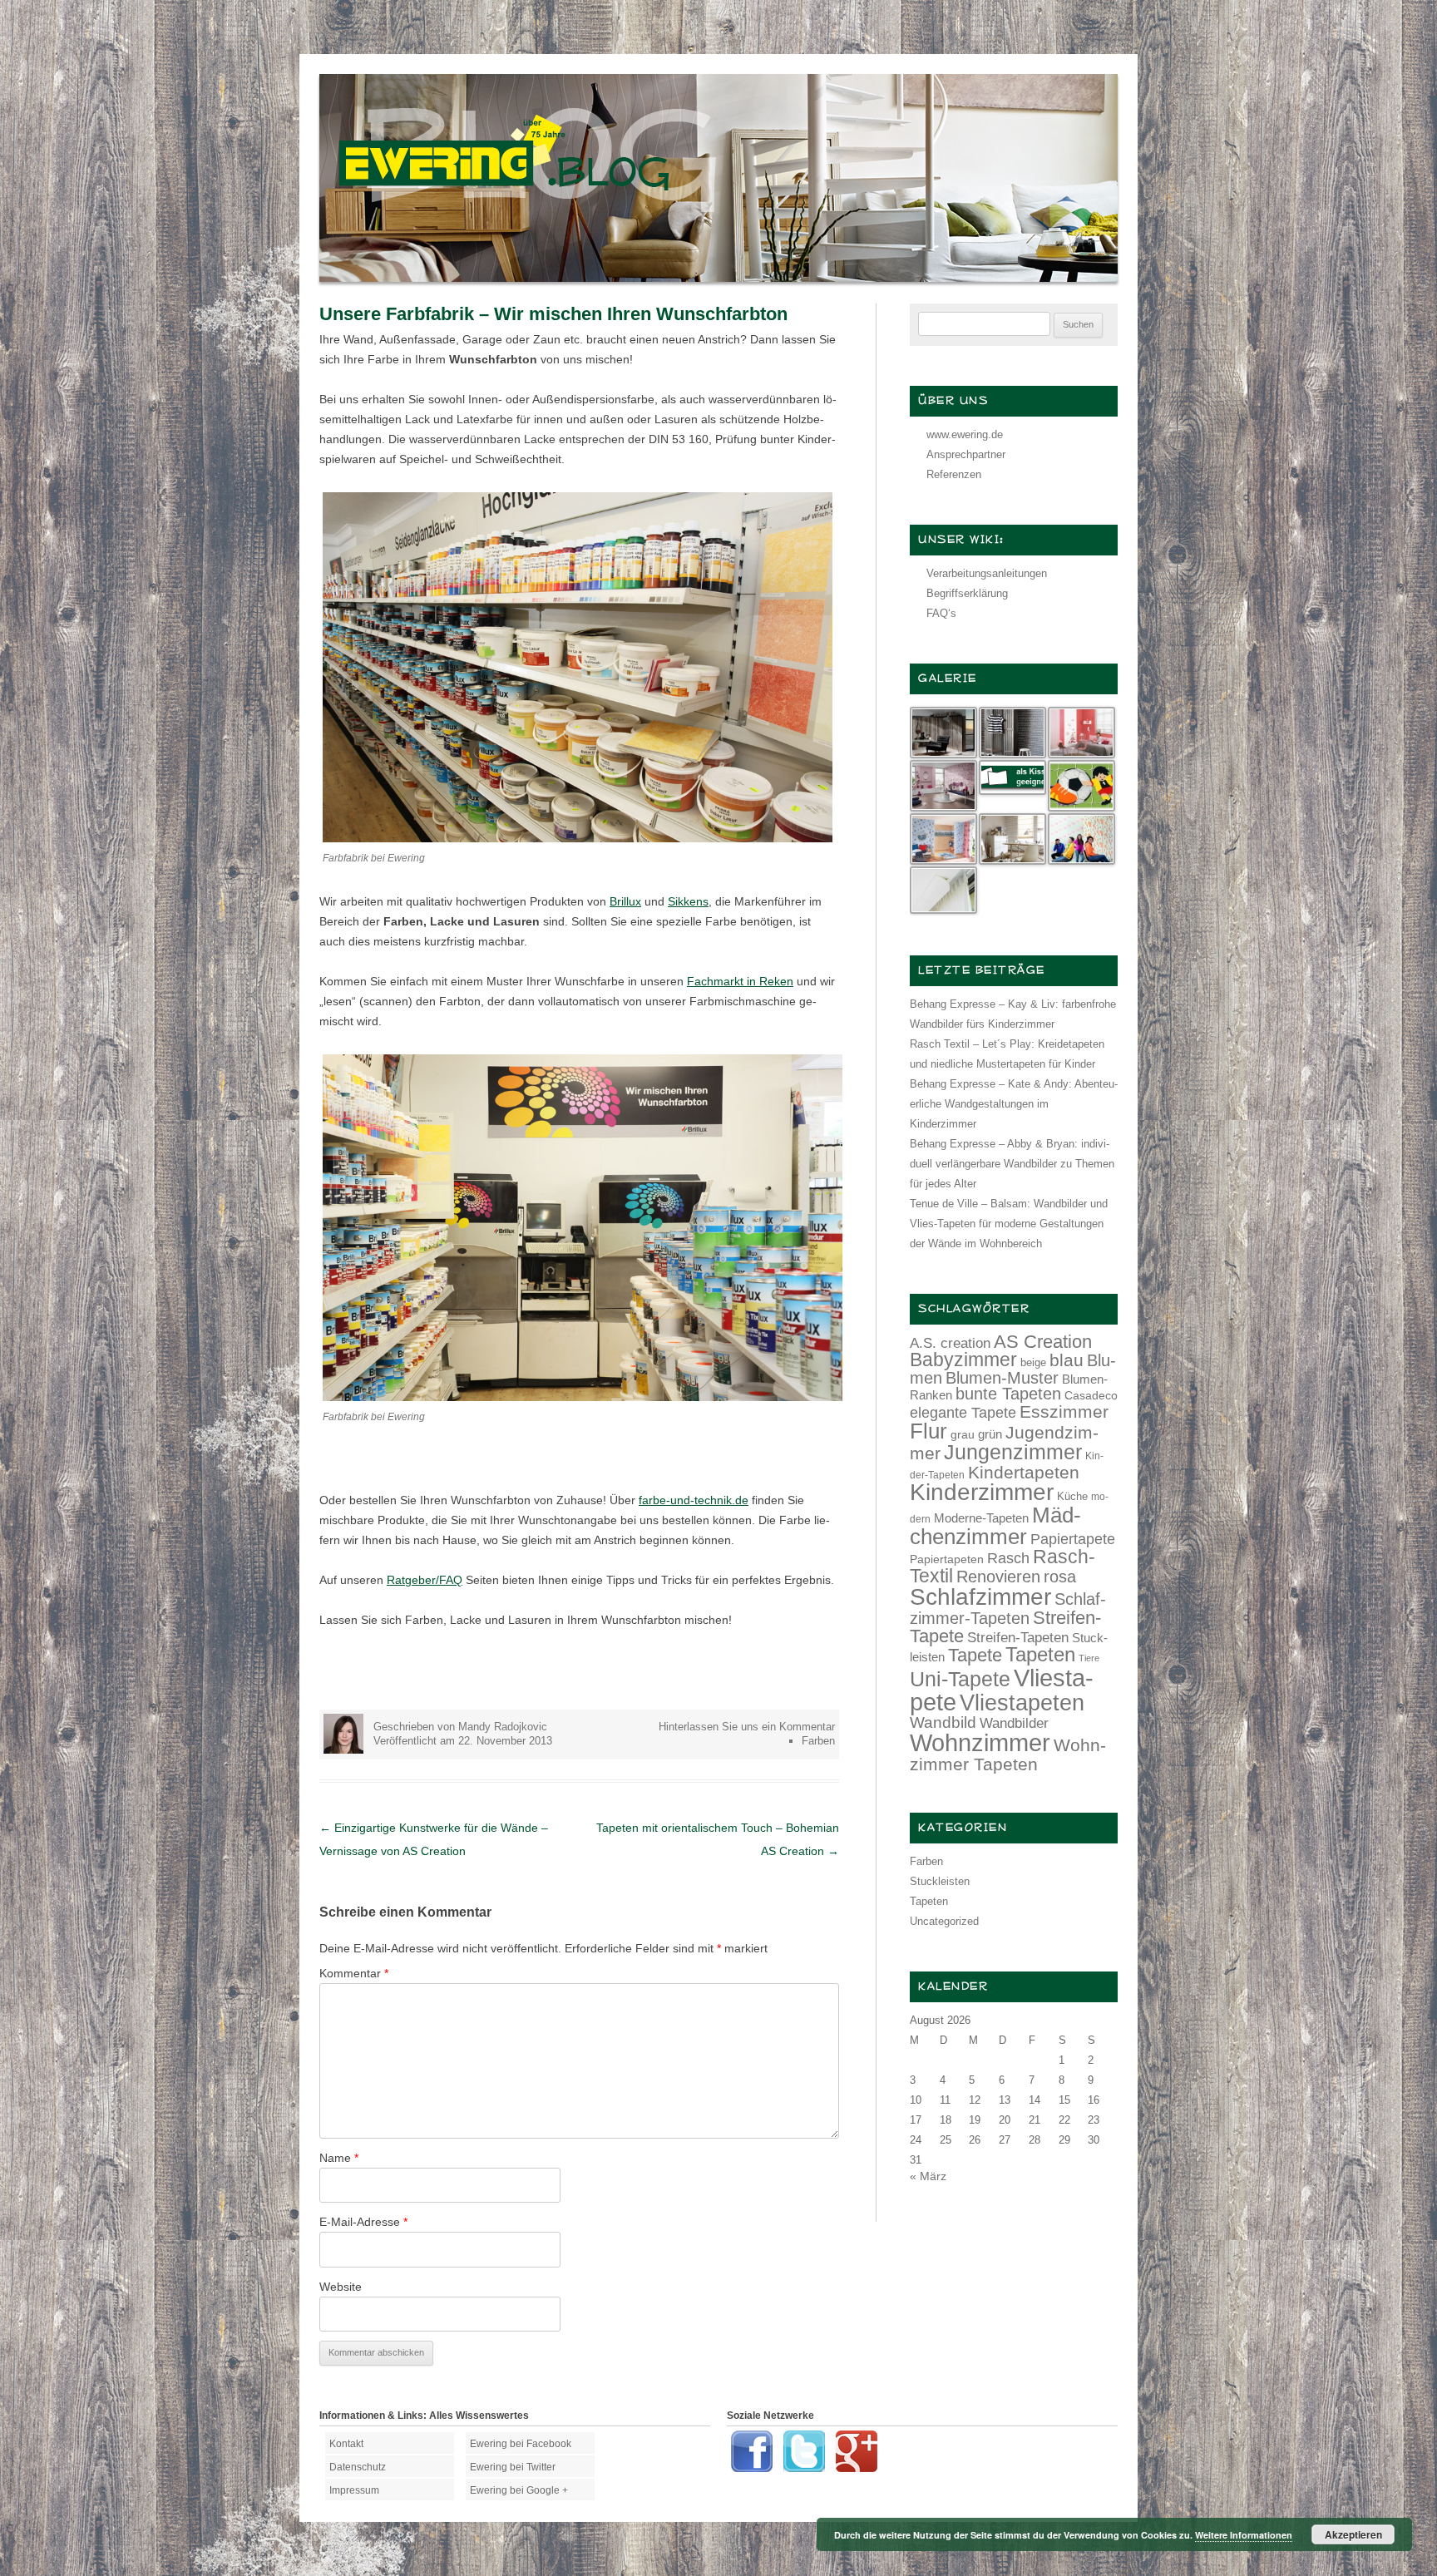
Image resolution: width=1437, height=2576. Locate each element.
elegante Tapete (963, 1413)
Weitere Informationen (1244, 2535)
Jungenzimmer (1013, 1452)
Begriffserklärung (967, 593)
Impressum (354, 2490)
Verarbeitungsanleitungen (987, 573)
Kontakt (346, 2444)
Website (341, 2287)
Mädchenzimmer (995, 1526)
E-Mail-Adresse (363, 2222)
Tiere (1089, 1658)
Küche (1072, 1496)
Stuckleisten (940, 1881)
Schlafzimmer (980, 1597)
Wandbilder (1014, 1723)
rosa (1060, 1577)
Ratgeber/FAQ (425, 1580)
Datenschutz (358, 2467)
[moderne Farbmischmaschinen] (583, 1397)
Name (339, 2158)
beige (1033, 1362)
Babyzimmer (963, 1360)
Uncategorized (944, 1921)
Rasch (1008, 1558)
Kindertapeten (1024, 1472)
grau (963, 1434)
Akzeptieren (1353, 2534)
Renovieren (998, 1577)
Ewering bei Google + (519, 2490)
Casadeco (1091, 1395)
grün (990, 1434)
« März (928, 2176)
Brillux (625, 901)
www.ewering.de (965, 434)
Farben (818, 1741)
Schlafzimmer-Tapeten (1008, 1609)
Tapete (975, 1655)
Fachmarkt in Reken (740, 981)
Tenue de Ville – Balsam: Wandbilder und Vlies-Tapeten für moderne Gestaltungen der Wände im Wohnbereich (1009, 1224)
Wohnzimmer (980, 1743)
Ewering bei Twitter (513, 2467)
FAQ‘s (941, 613)
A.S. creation (950, 1343)
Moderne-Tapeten (981, 1518)
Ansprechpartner (966, 454)
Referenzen (954, 474)
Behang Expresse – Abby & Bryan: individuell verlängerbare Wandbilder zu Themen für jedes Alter (1012, 1164)
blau (1067, 1360)
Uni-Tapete (960, 1679)
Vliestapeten (1022, 1703)
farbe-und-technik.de (694, 1500)
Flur (928, 1431)
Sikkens (688, 901)
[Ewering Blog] (718, 278)
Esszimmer (1064, 1411)
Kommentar (354, 1973)
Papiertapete (1073, 1539)
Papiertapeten (947, 1559)
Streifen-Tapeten (1018, 1637)
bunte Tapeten (1008, 1394)
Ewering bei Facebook (521, 2444)
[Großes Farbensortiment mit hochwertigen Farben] (578, 838)
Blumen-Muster (1002, 1378)
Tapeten (1040, 1654)
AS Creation (1043, 1342)
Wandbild (943, 1722)
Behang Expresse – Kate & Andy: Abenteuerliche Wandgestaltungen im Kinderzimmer (1014, 1104)
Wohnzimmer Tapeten (1008, 1754)
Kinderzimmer (982, 1492)
